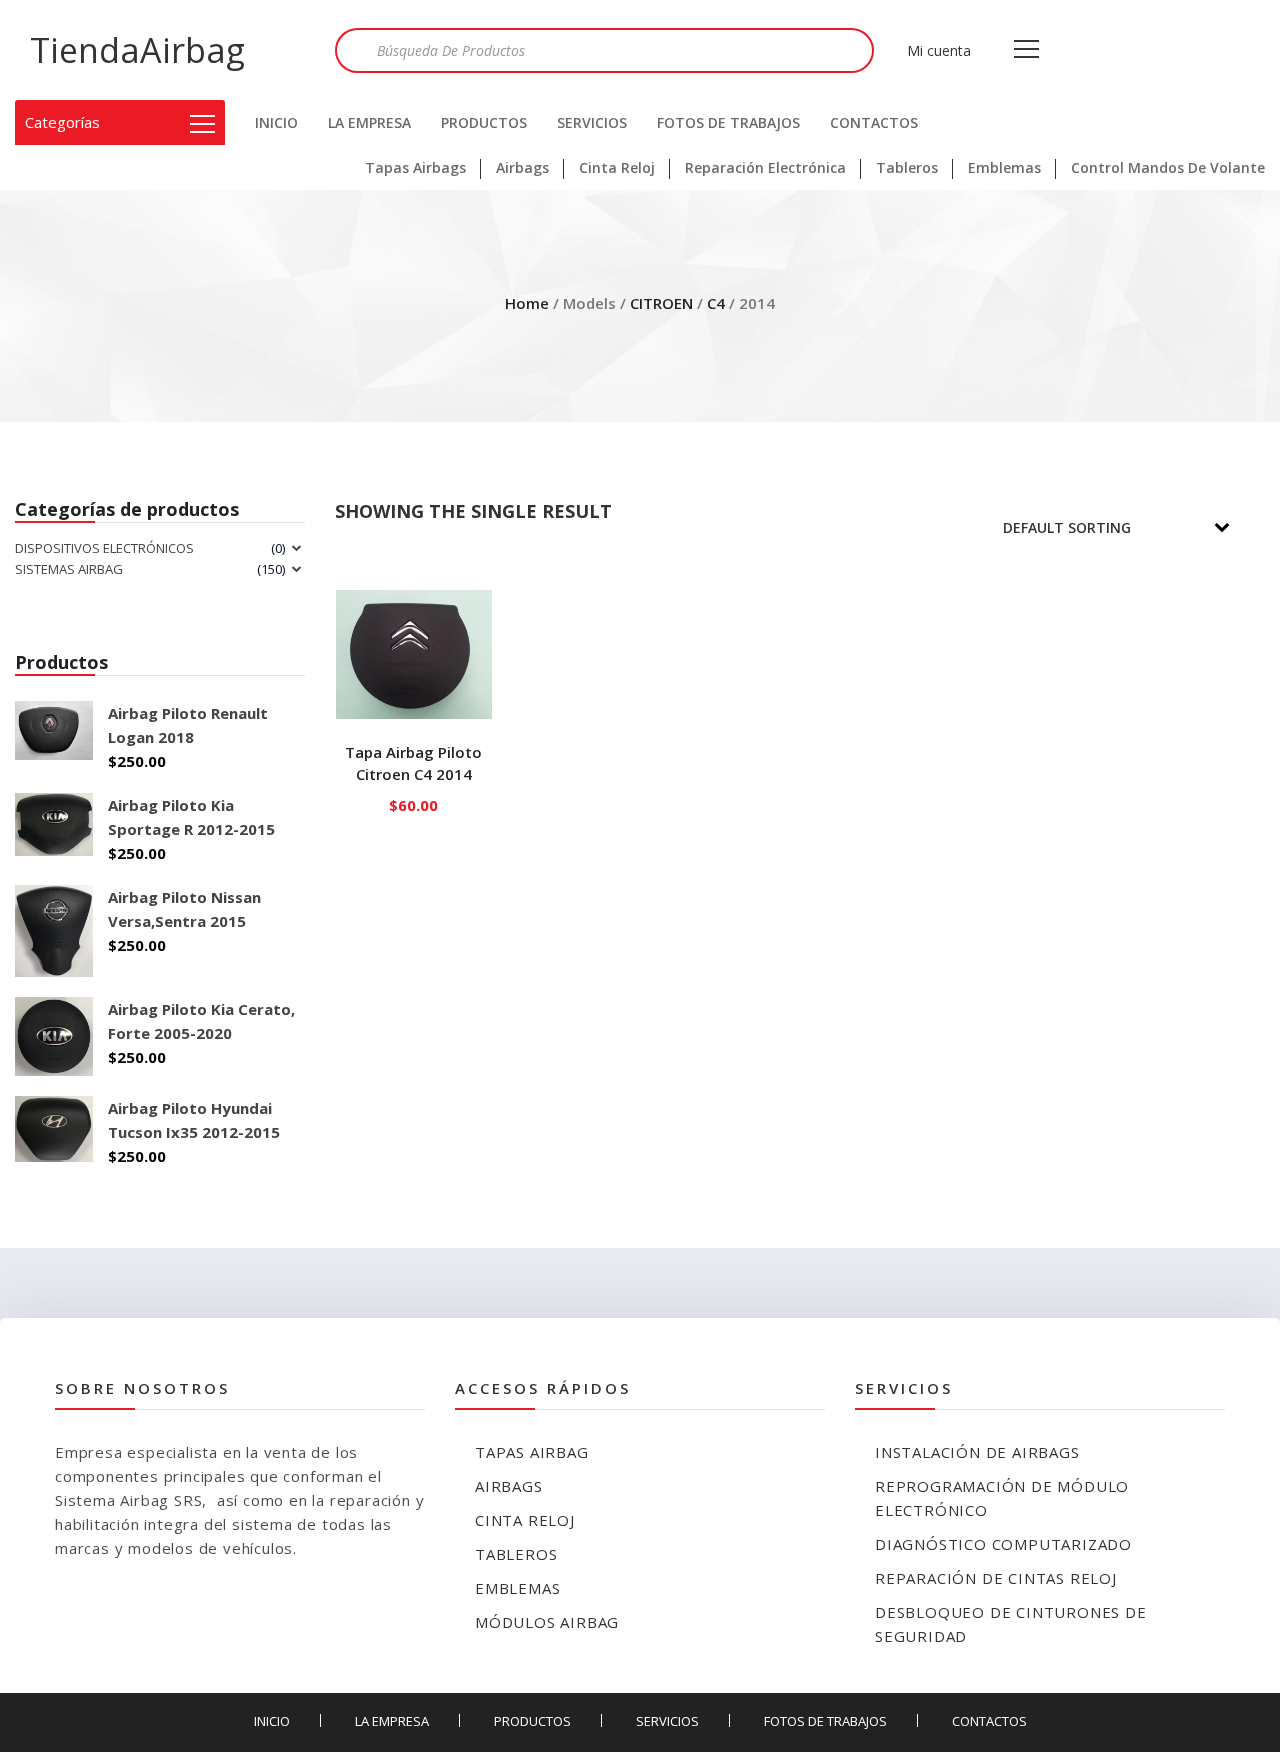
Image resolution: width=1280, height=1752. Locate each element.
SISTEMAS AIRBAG (69, 569)
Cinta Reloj (617, 167)
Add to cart (414, 800)
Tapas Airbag (532, 1452)
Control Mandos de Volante (1168, 167)
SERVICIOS (592, 122)
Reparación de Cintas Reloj (996, 1578)
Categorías (62, 122)
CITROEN (661, 303)
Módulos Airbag (547, 1622)
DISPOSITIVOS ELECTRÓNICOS (104, 548)
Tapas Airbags (415, 167)
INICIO (276, 122)
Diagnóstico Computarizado (1003, 1544)
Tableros (907, 167)
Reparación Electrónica (765, 167)
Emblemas (1004, 167)
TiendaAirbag (137, 50)
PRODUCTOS (484, 122)
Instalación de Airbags (977, 1452)
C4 (716, 303)
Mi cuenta (939, 50)
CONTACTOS (874, 122)
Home (527, 303)
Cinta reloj (525, 1520)
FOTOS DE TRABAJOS (728, 122)
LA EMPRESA (369, 122)
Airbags (522, 167)
